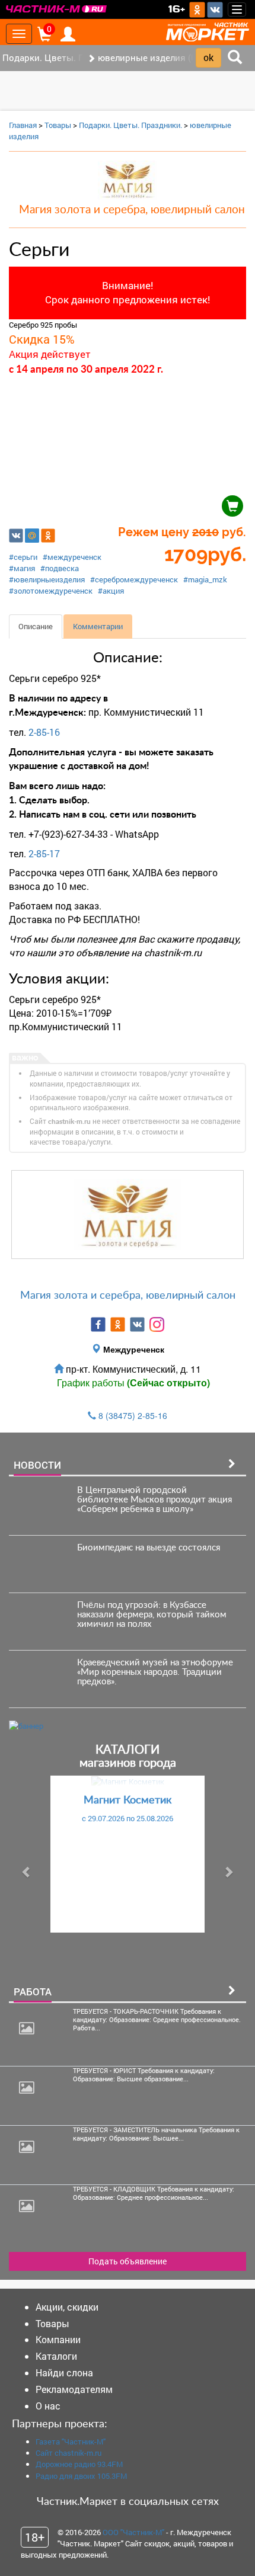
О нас (48, 2406)
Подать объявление (128, 2261)
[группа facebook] (98, 1324)
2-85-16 (44, 732)
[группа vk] (137, 1324)
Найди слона (64, 2372)
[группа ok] (118, 1324)
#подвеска (60, 568)
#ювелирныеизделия (47, 579)
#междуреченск (72, 557)
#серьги (23, 557)
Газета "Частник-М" (71, 2442)
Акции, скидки (67, 2307)
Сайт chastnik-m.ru (68, 2453)
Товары (58, 125)
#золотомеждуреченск (51, 591)
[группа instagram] (157, 1324)
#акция (111, 591)
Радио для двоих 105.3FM (81, 2476)
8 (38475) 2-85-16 (133, 1415)
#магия (22, 568)
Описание (36, 626)
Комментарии (98, 626)
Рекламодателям (74, 2389)
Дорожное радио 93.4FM (79, 2464)
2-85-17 (44, 853)
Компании (58, 2339)
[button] (27, 1872)
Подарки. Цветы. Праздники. (130, 125)
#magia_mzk (205, 579)
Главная (23, 125)
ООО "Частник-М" (133, 2532)
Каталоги (56, 2356)
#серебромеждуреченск (134, 579)
